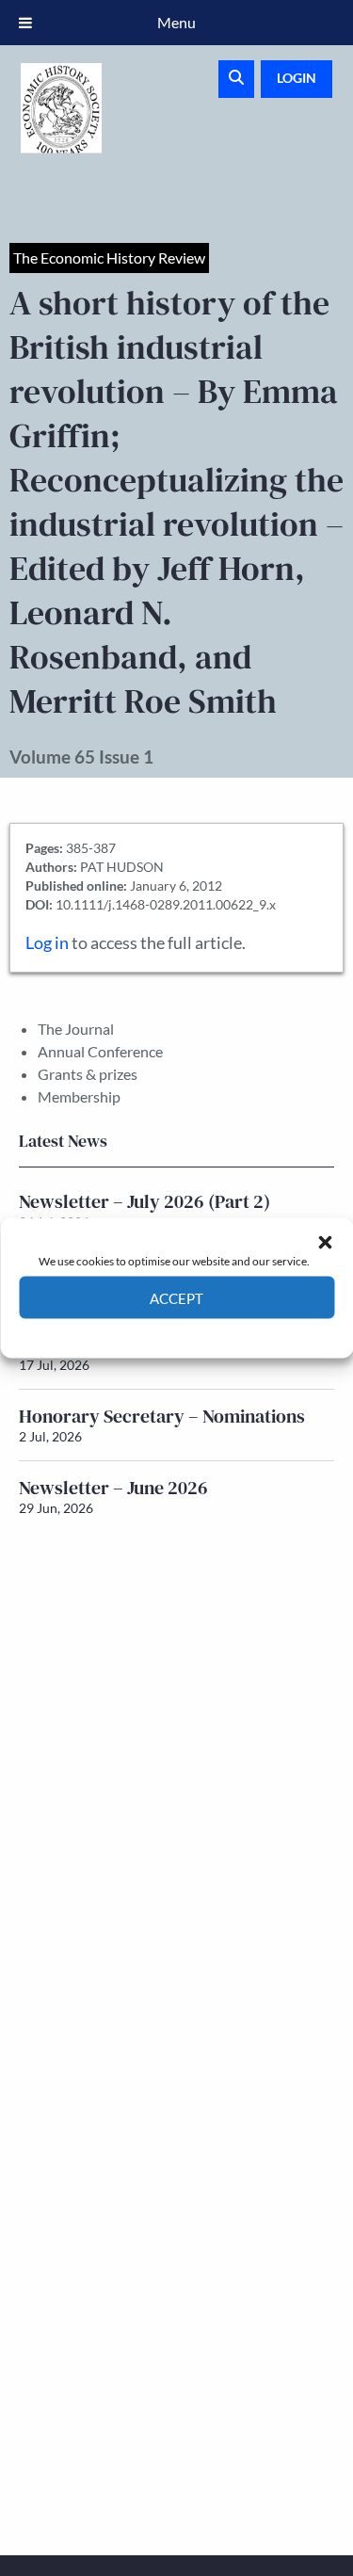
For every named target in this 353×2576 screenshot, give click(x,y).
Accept (176, 1297)
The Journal (76, 1029)
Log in (47, 943)
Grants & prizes (88, 1074)
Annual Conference (100, 1051)
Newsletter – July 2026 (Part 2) (144, 1201)
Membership (79, 1096)
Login (297, 78)
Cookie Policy (133, 1333)
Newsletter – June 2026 (113, 1488)
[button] (325, 1242)
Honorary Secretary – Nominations (162, 1416)
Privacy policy (210, 1333)
